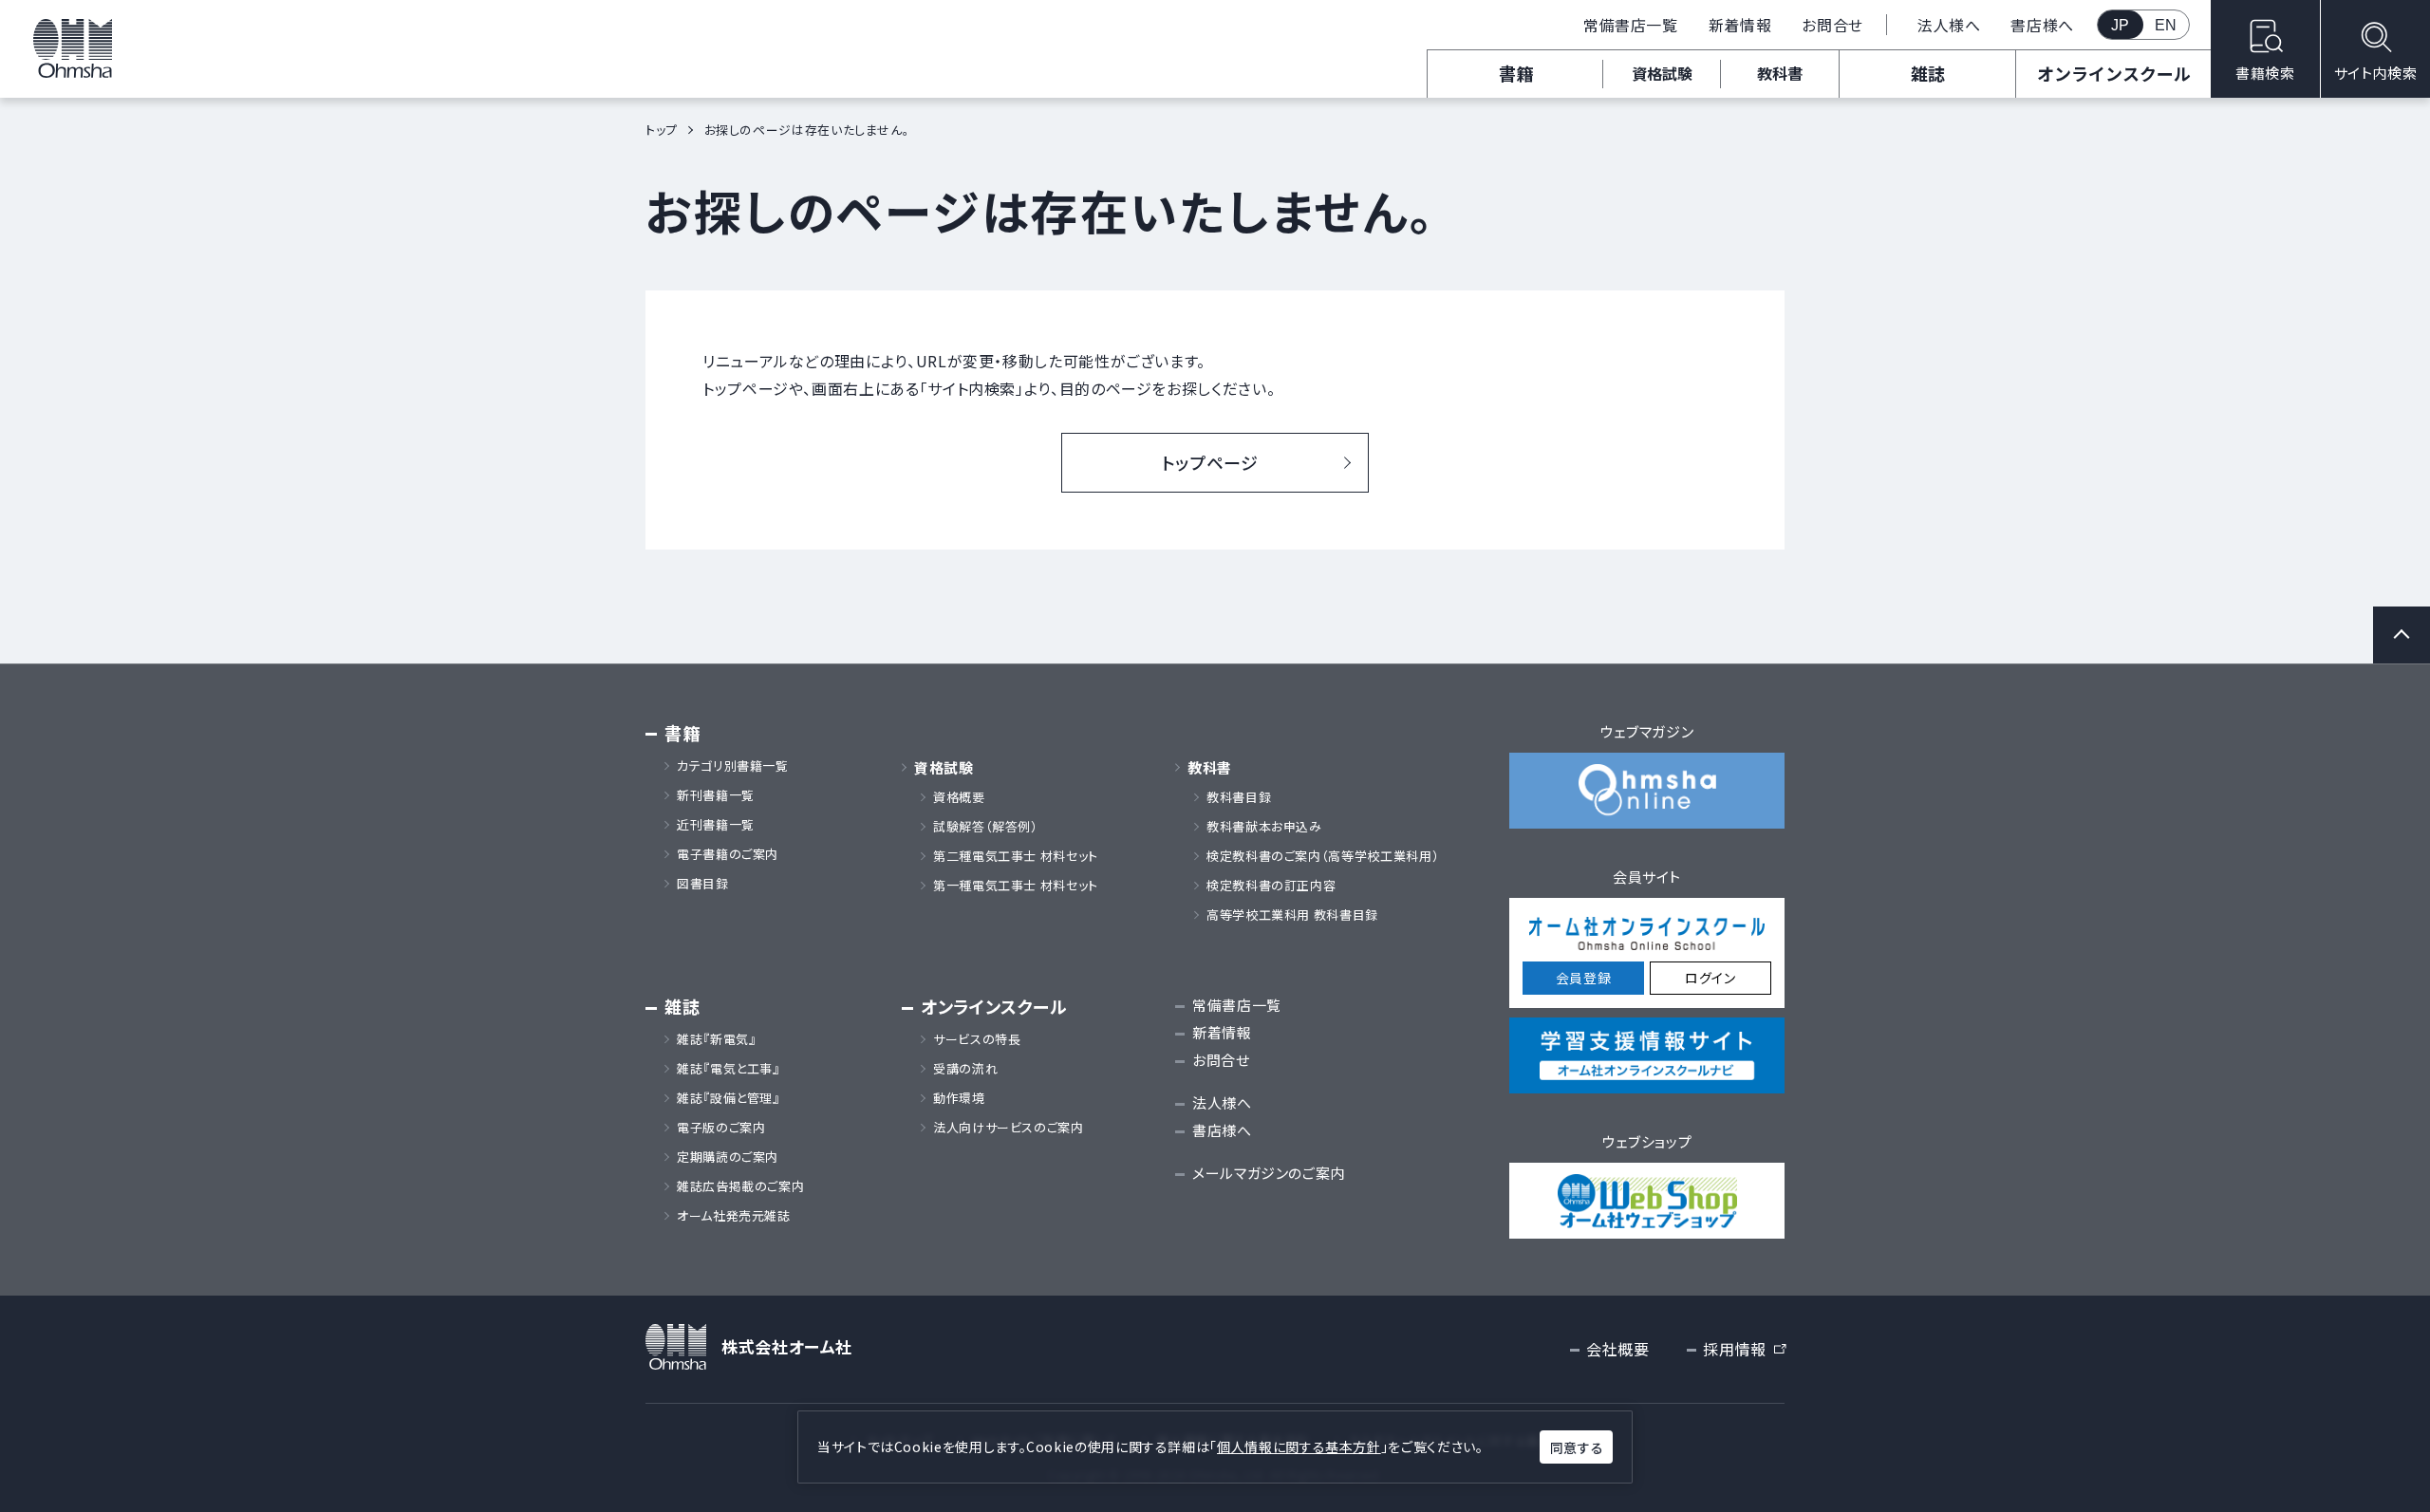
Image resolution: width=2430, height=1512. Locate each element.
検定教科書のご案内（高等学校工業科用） (1323, 856)
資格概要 (959, 797)
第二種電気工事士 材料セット (1016, 856)
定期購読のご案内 (728, 1157)
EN (2166, 25)
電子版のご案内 (721, 1128)
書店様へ (2042, 25)
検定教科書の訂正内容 (1271, 886)
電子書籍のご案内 (728, 854)
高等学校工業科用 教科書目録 (1292, 915)
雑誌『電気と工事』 (729, 1069)
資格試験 (1662, 73)
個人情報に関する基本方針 (1299, 1447)
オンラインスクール (2114, 73)
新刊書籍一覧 (716, 795)
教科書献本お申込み (1264, 827)
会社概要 (1618, 1349)
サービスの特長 (977, 1039)
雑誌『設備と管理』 (729, 1098)
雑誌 (1928, 73)
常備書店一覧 (1631, 25)
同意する (1577, 1447)
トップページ (1210, 462)
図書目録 (703, 884)
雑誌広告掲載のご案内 (747, 1186)
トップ (662, 130)
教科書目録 (1239, 797)
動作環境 (959, 1098)
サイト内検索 (2376, 73)
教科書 (1780, 73)
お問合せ (1832, 25)
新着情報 (1740, 25)
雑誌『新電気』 (716, 1039)
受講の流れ (965, 1069)
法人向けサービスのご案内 (1009, 1128)
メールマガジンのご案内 (1269, 1173)
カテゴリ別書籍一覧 (733, 766)
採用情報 (1744, 1350)
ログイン (1710, 978)
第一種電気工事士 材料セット (1016, 886)
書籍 (1516, 73)
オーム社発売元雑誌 (734, 1216)
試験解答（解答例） (986, 827)
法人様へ (1949, 25)
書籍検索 (2265, 73)
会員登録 (1584, 978)
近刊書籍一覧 (716, 825)
